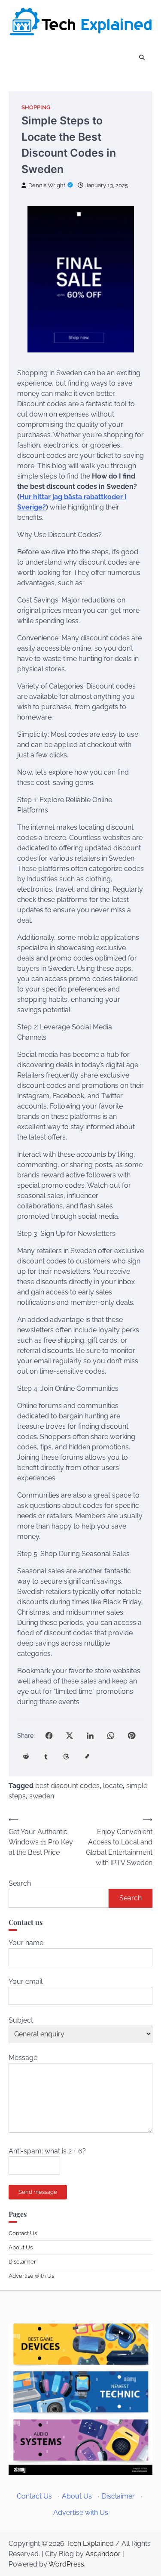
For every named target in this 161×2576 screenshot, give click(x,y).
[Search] (142, 58)
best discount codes (67, 1786)
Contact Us (23, 2233)
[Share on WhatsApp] (111, 1736)
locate (113, 1786)
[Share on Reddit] (25, 1756)
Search (20, 1883)
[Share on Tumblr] (46, 1756)
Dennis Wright (47, 185)
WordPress (66, 2564)
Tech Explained (90, 2544)
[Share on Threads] (67, 1756)
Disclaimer (22, 2262)
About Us (21, 2247)
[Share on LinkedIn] (90, 1736)
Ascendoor (103, 2554)
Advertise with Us (31, 2276)
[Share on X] (70, 1736)
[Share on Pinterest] (131, 1736)
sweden (42, 1796)
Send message (38, 2192)
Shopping (36, 107)
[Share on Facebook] (49, 1736)
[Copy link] (87, 1756)
